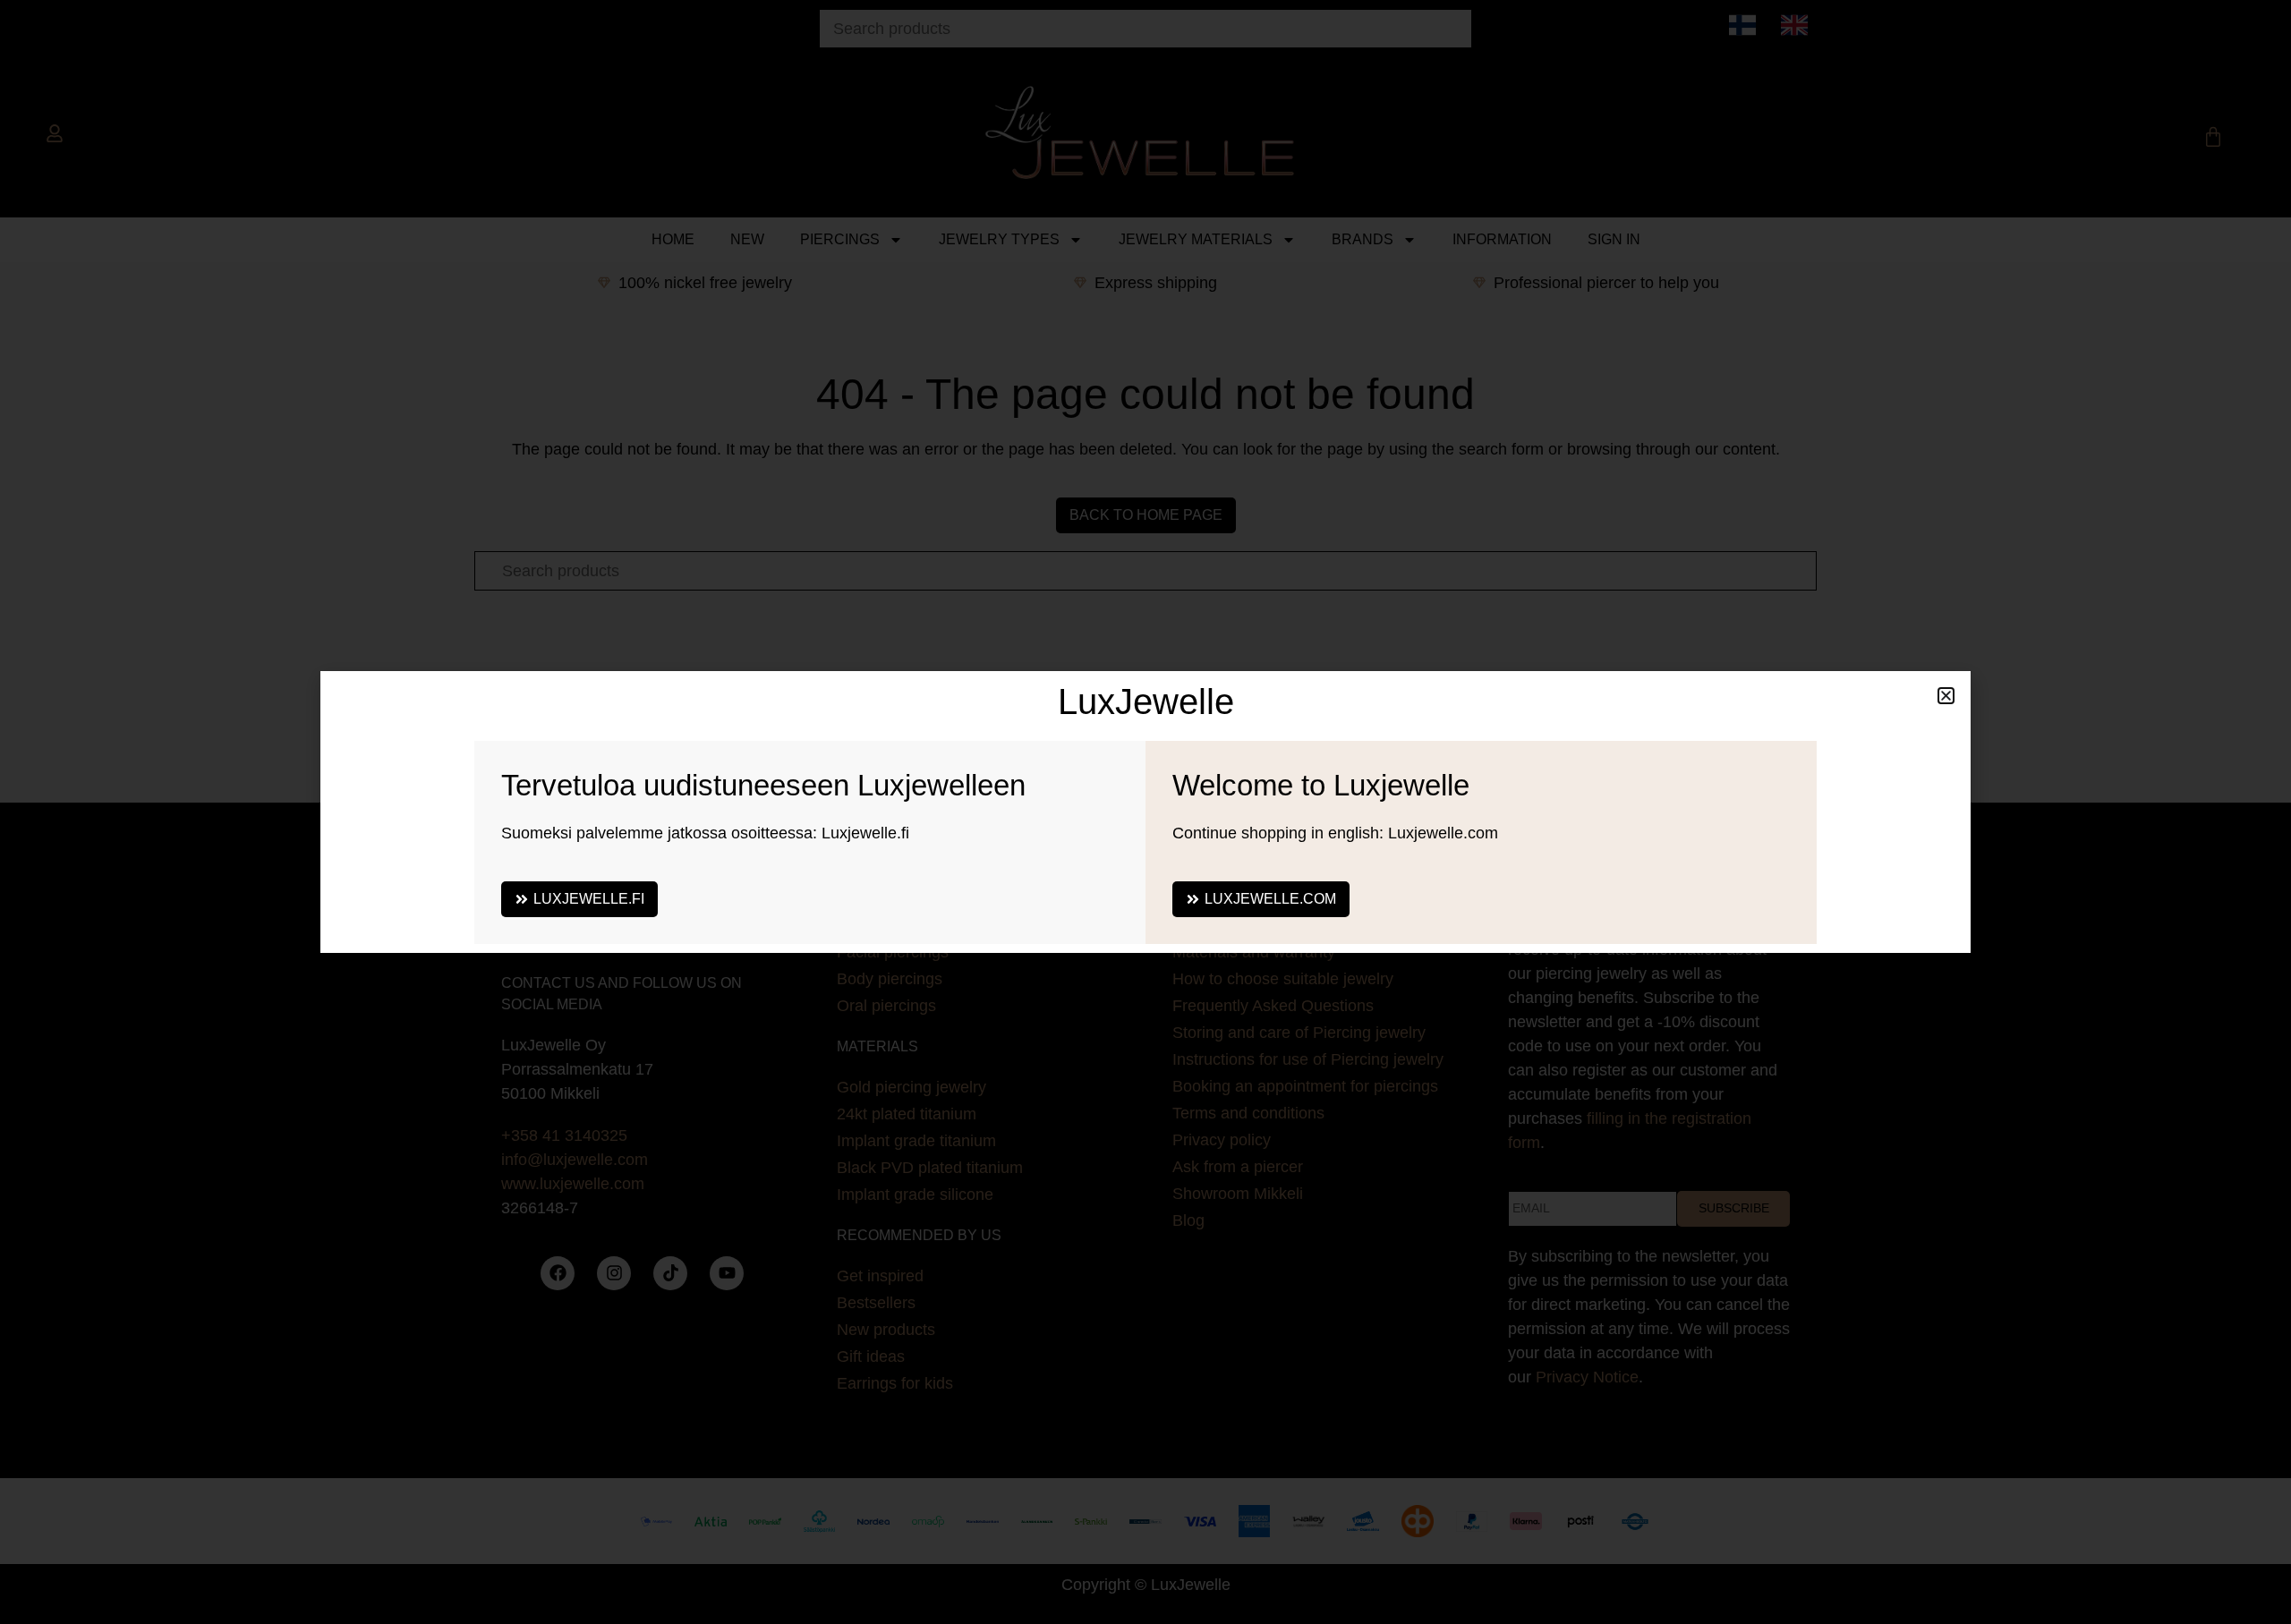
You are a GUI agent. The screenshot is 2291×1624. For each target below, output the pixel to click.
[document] (1145, 812)
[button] (1946, 696)
